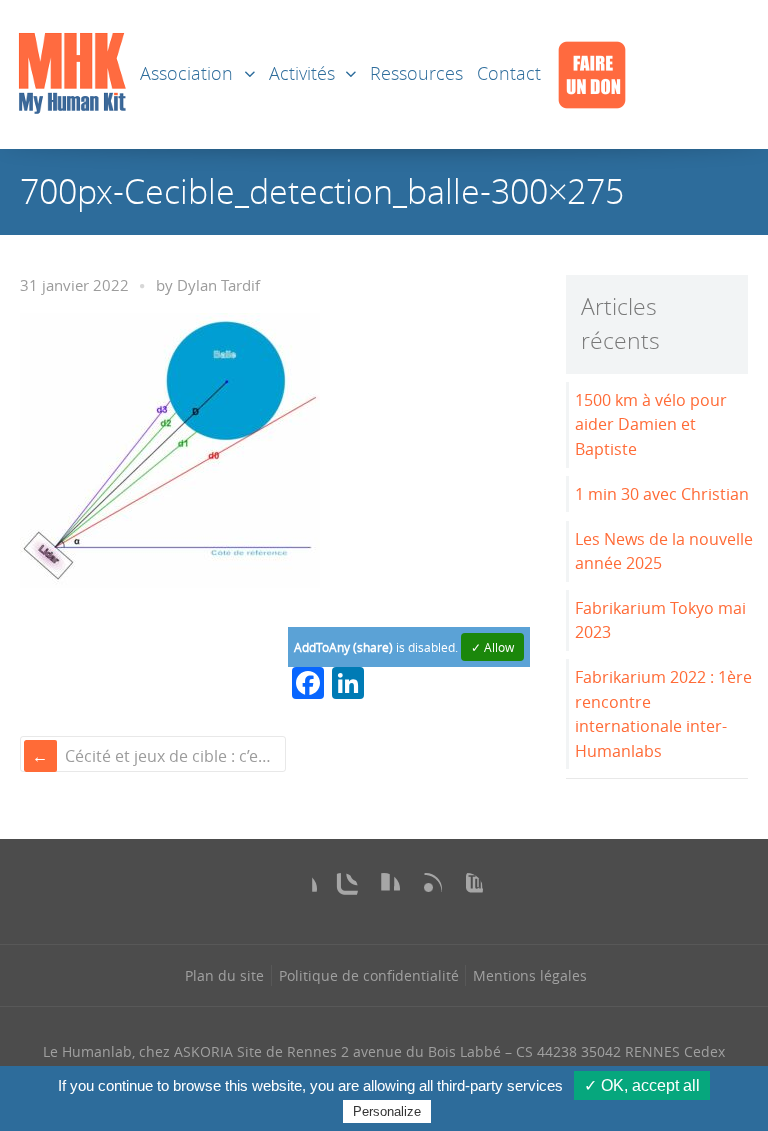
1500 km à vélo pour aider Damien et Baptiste (651, 424)
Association (186, 73)
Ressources (416, 73)
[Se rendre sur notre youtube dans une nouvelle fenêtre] (467, 889)
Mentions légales (530, 975)
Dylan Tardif (218, 285)
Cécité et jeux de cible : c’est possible (173, 756)
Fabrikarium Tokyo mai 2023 (660, 620)
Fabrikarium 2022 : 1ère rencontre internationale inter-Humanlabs (663, 714)
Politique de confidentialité (369, 975)
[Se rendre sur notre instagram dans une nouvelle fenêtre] (342, 889)
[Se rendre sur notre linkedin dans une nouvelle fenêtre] (384, 889)
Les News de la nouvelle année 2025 (664, 551)
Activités (302, 73)
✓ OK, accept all (642, 1085)
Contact (509, 73)
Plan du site (224, 975)
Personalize (387, 1111)
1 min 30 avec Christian (662, 494)
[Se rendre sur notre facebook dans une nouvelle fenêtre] (301, 889)
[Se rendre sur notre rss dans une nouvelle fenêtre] (426, 889)
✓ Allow (492, 647)
